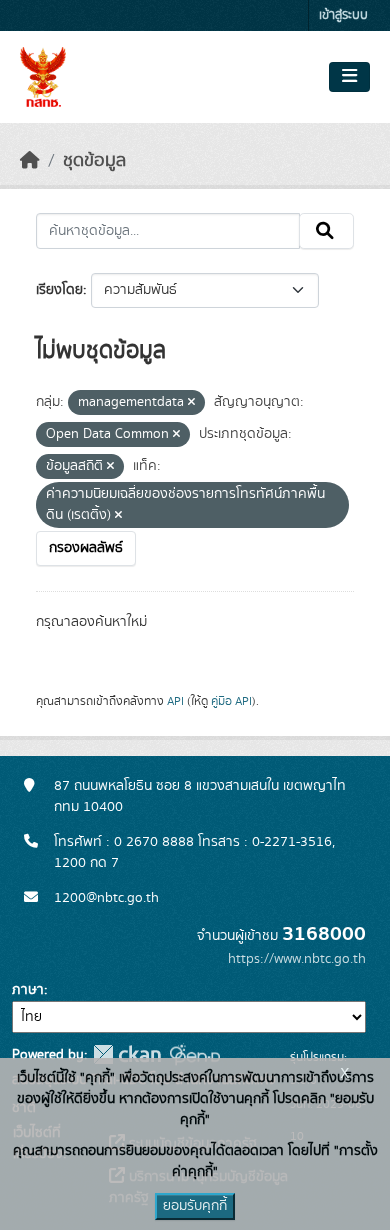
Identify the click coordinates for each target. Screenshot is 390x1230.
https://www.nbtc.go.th (297, 959)
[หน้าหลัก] (30, 161)
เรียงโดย (59, 290)
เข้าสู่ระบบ (343, 15)
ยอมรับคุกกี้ (195, 1206)
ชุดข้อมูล (94, 161)
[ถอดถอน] (191, 403)
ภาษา (28, 990)
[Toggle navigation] (349, 77)
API (175, 701)
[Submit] (326, 231)
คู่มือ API (231, 701)
